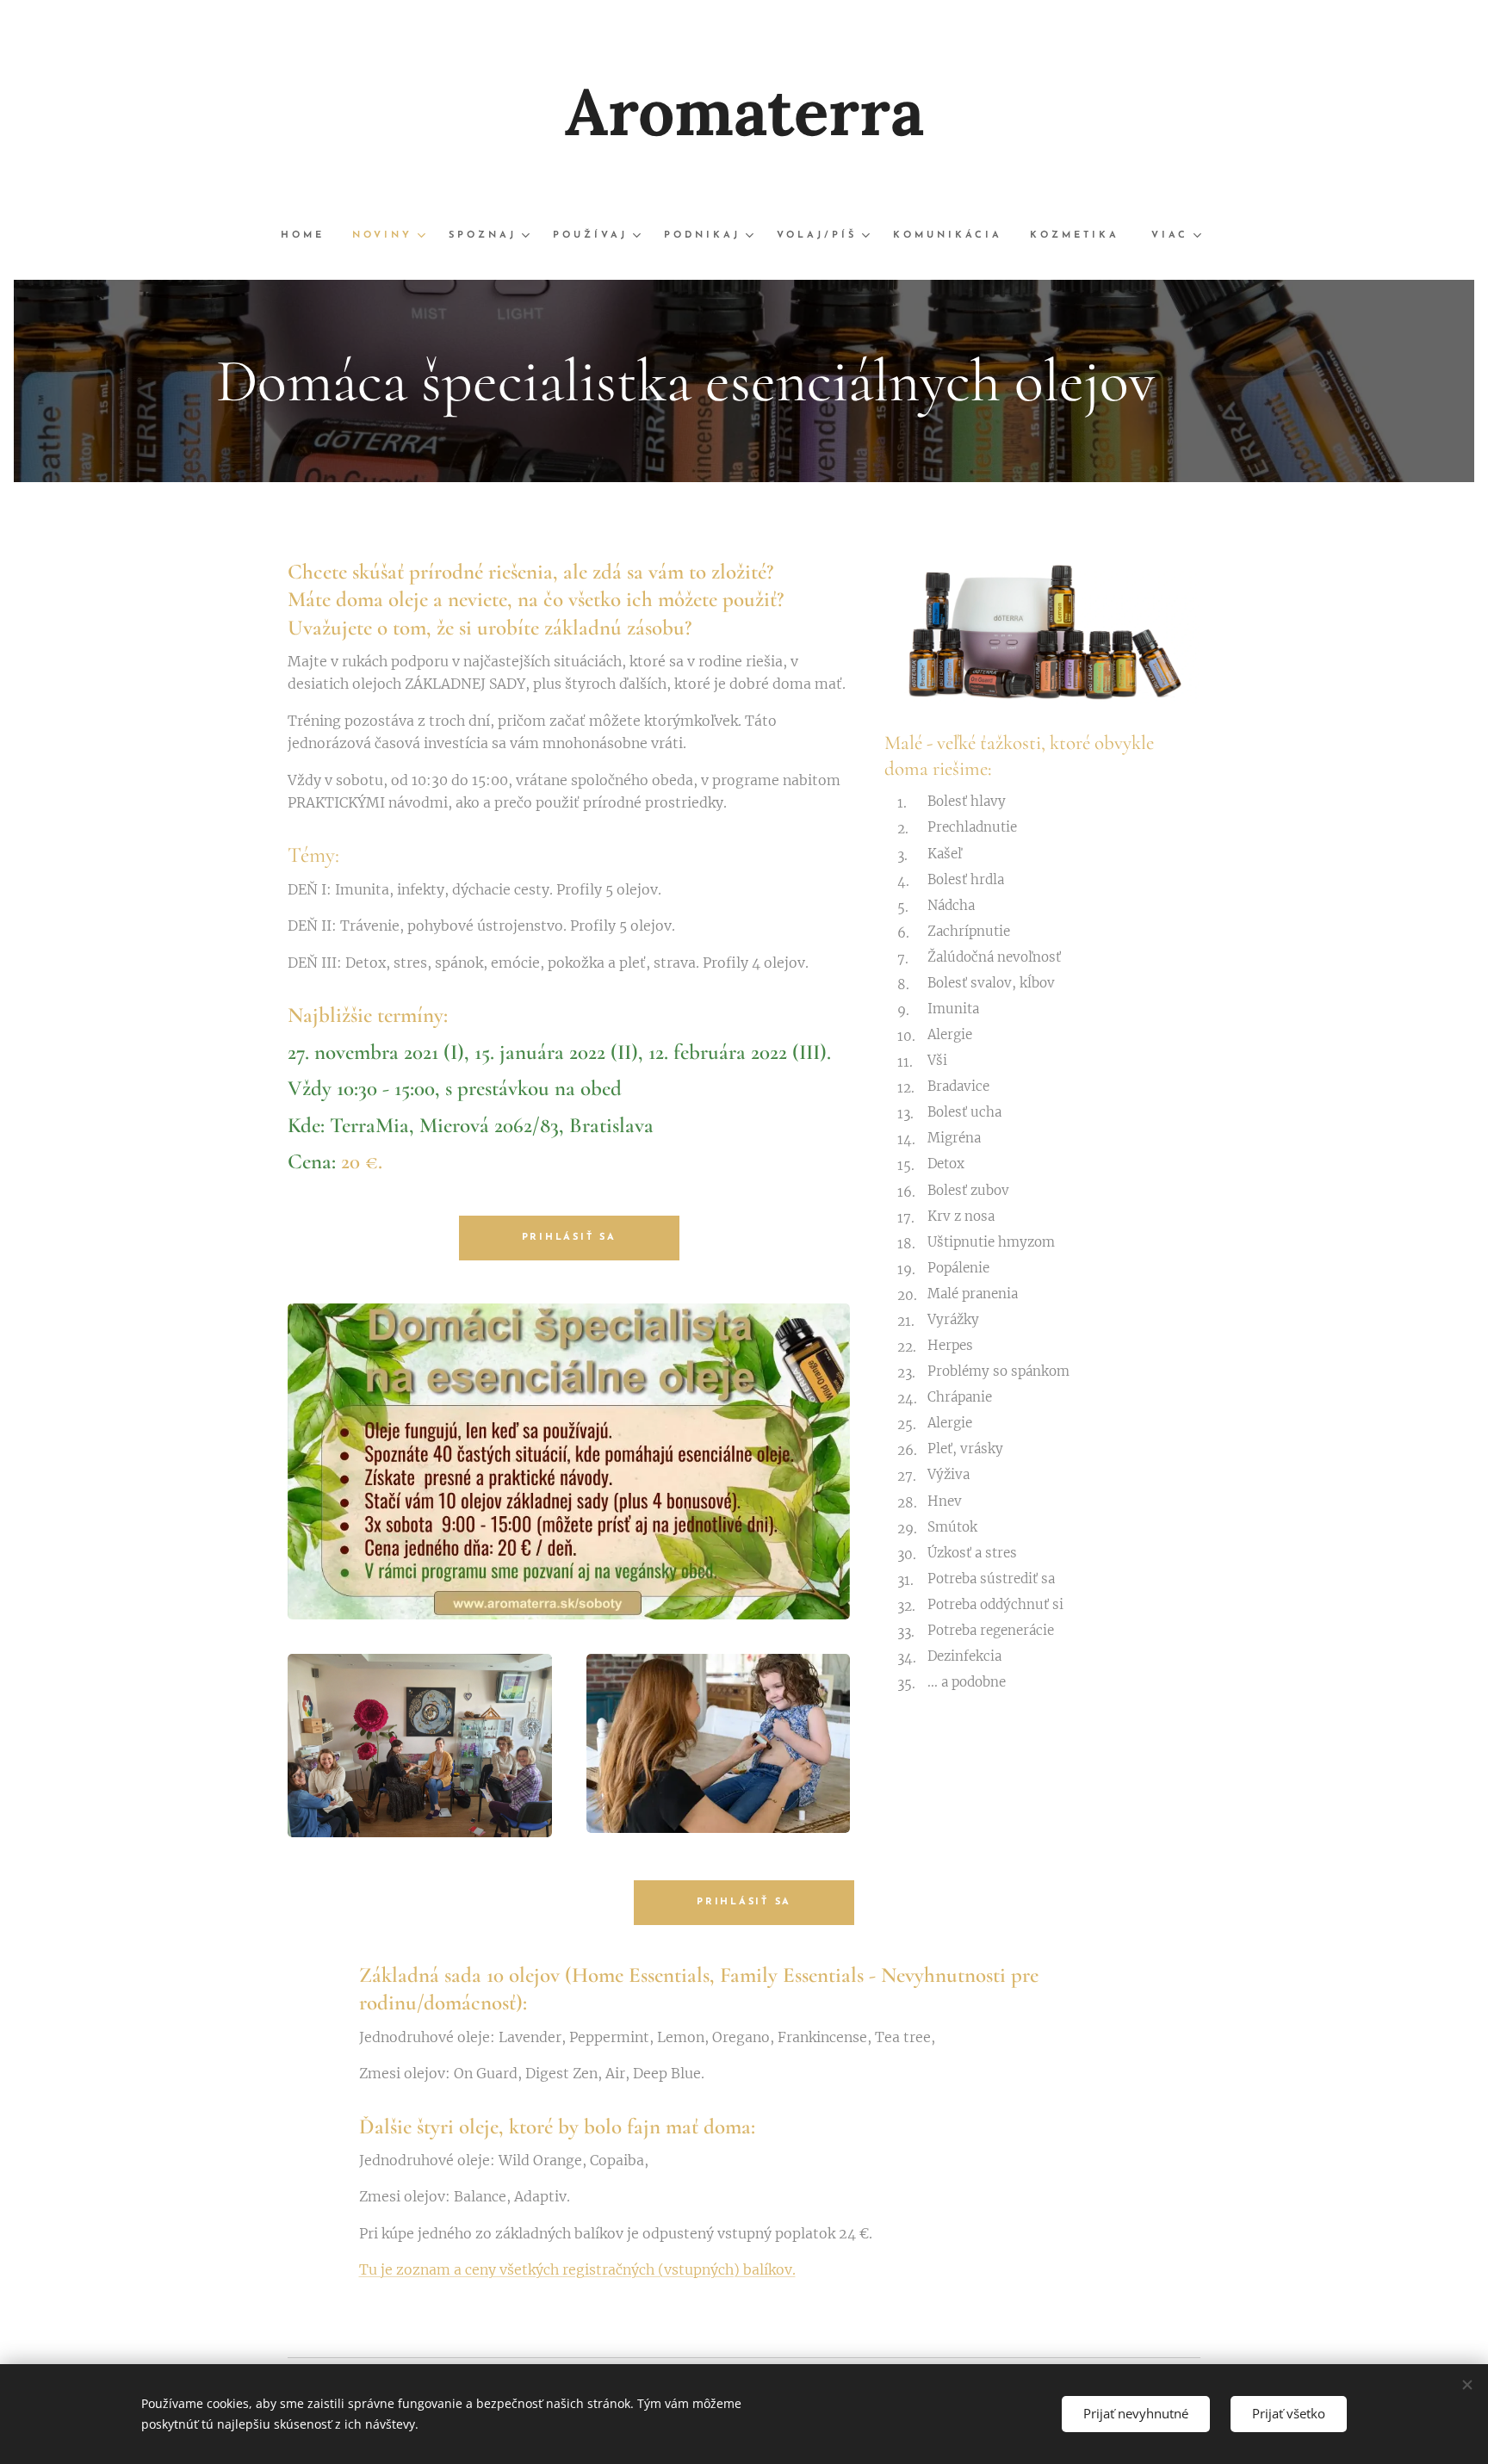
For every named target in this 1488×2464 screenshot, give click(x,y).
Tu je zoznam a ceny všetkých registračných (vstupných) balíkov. (577, 2269)
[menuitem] (310, 236)
